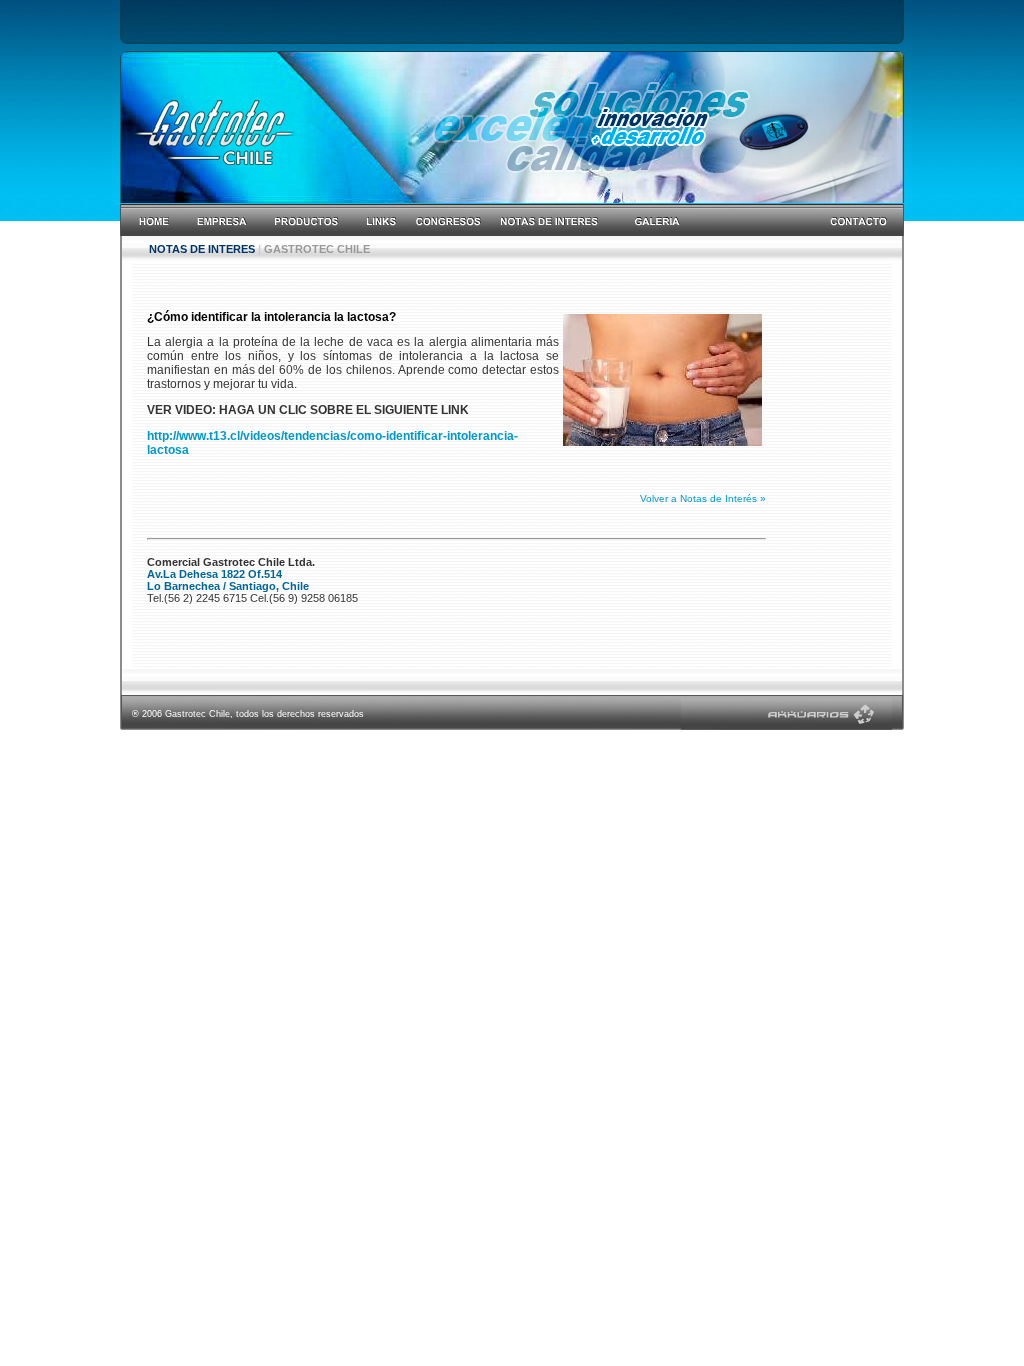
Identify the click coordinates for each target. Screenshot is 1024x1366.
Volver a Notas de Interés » (703, 498)
